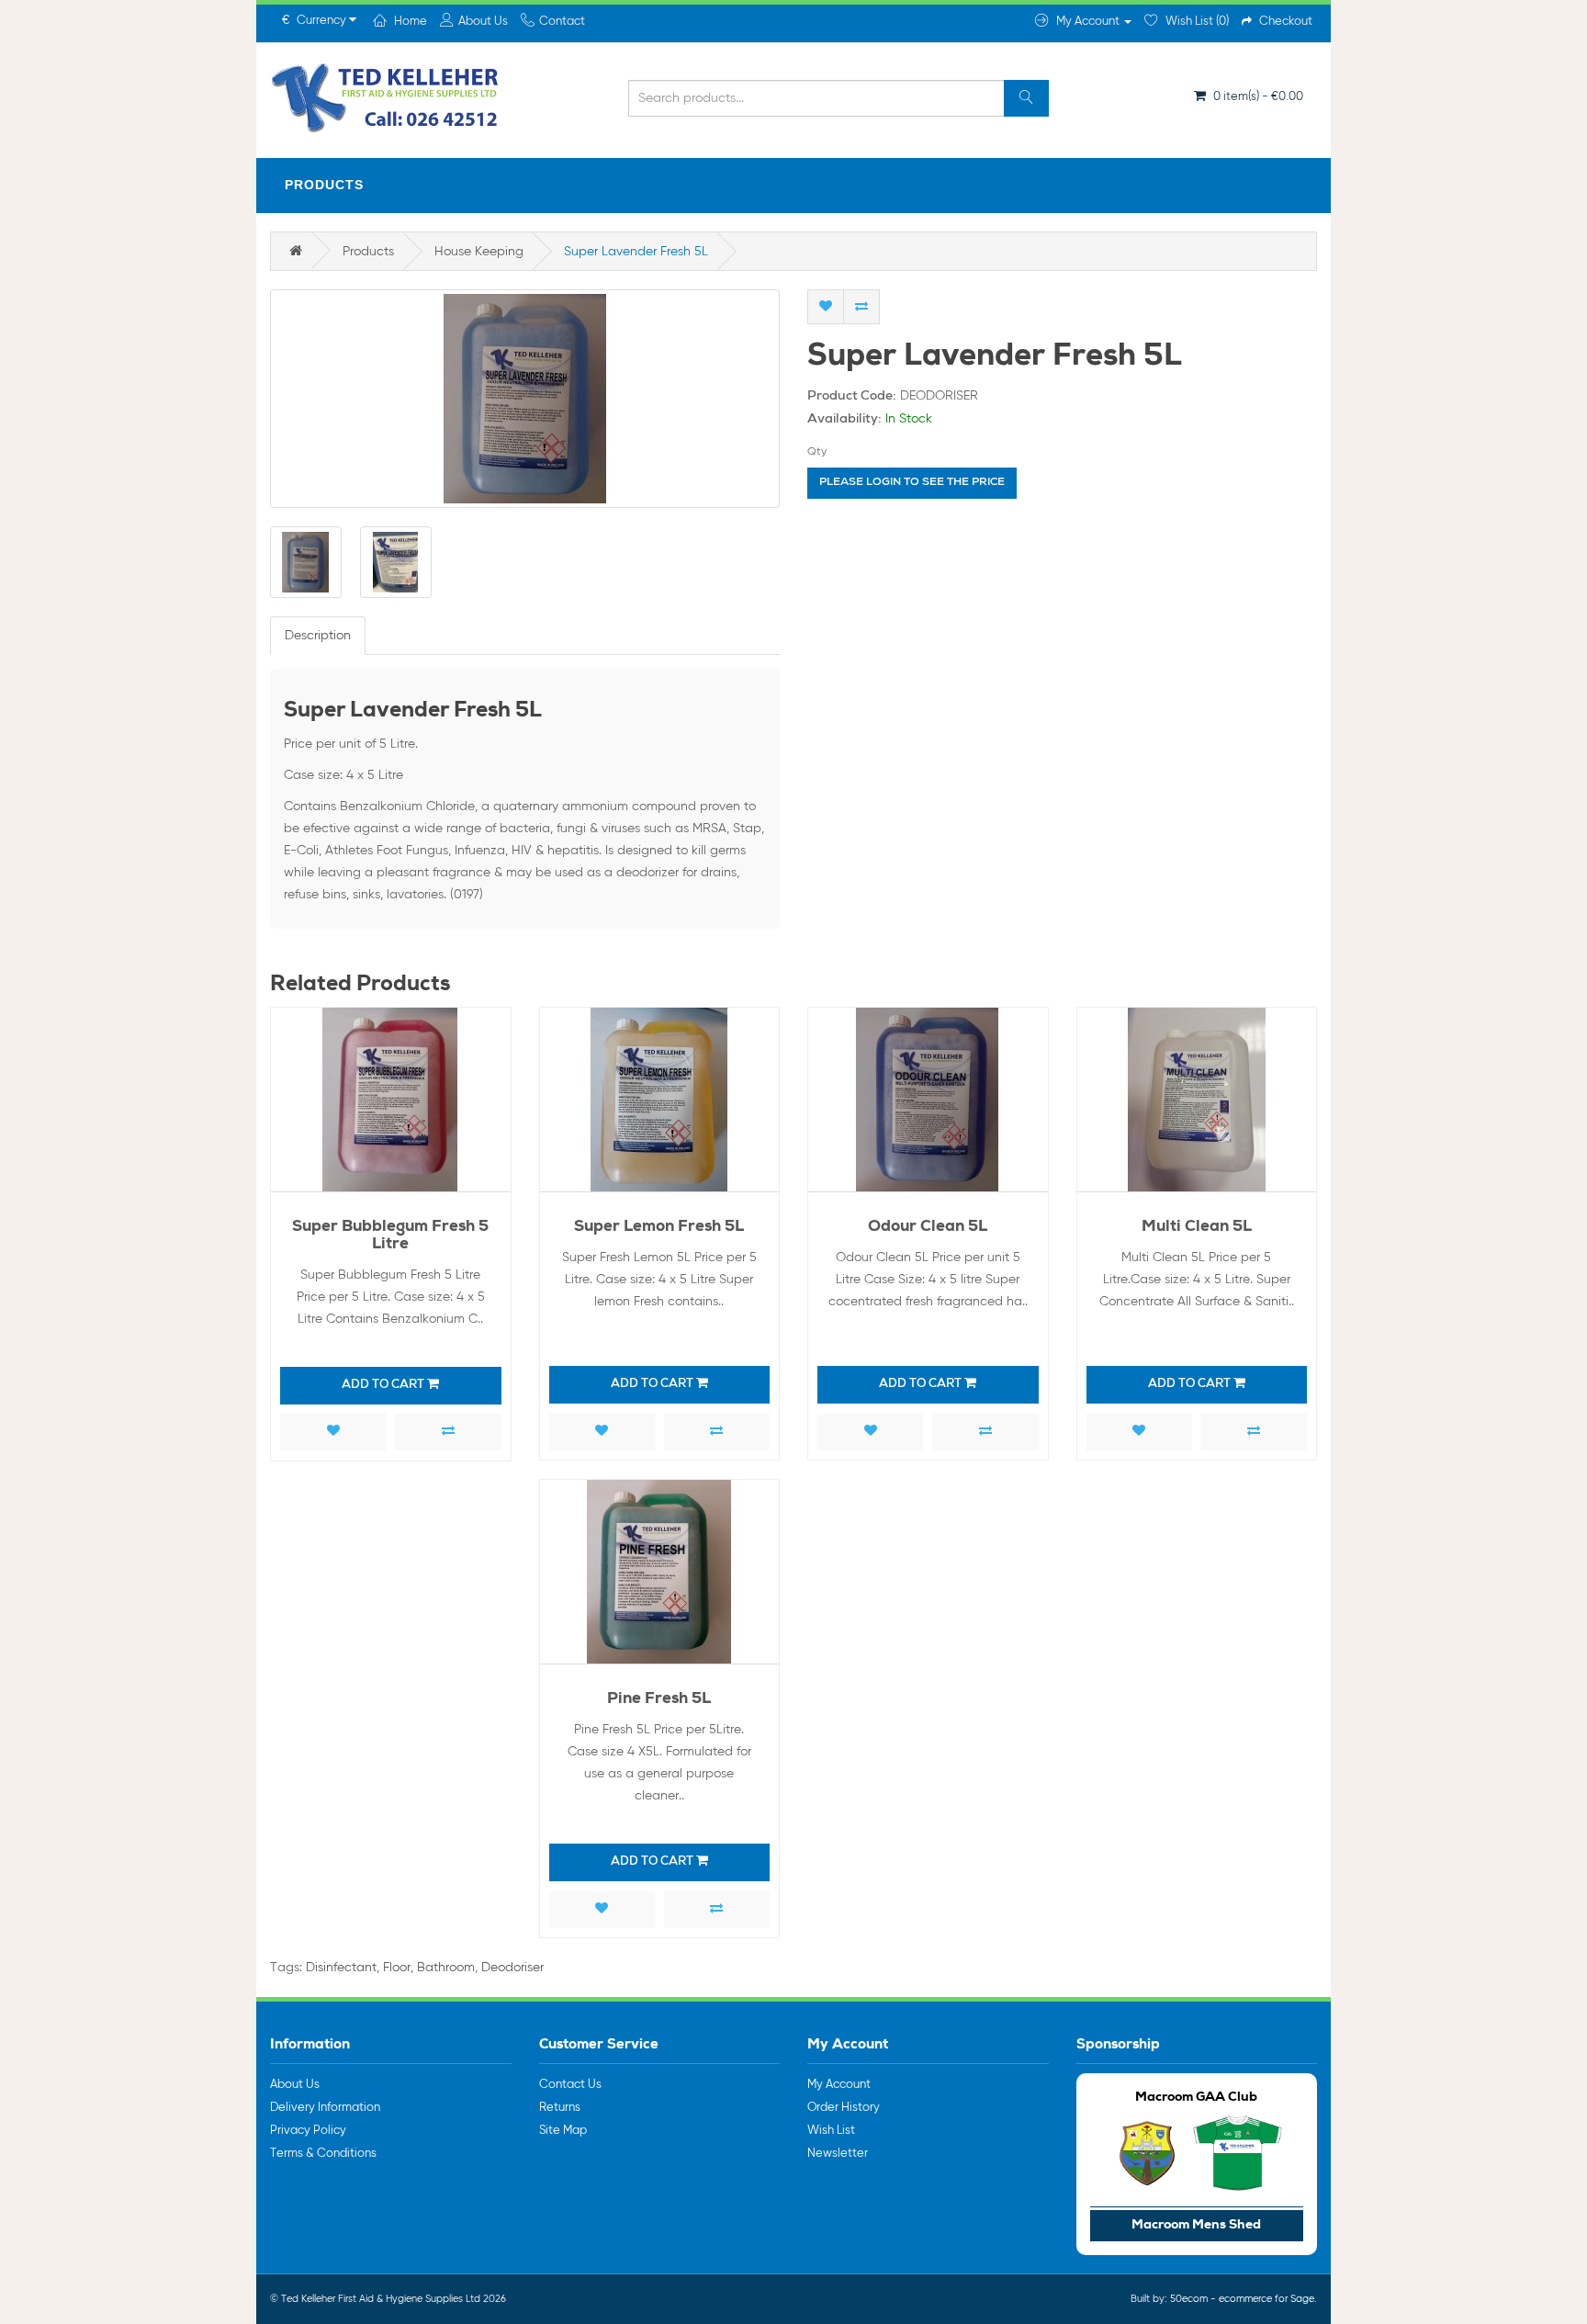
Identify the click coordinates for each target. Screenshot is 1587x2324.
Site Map (563, 2131)
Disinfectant (341, 1968)
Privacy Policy (308, 2131)
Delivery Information (325, 2108)
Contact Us (570, 2085)
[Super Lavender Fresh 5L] (525, 399)
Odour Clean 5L (928, 1228)
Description (318, 636)
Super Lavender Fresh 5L (636, 252)
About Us (295, 2085)
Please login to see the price (912, 483)
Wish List (831, 2131)
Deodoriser (512, 1968)
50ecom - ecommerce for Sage (1242, 2299)
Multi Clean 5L (1197, 1228)
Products (324, 185)
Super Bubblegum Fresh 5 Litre (390, 1236)
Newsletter (838, 2154)
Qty (817, 452)
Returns (560, 2108)
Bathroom (446, 1968)
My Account (839, 2085)
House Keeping (479, 252)
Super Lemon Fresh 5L (659, 1228)
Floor (397, 1968)
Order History (844, 2108)
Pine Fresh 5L (659, 1700)
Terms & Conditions (323, 2154)
